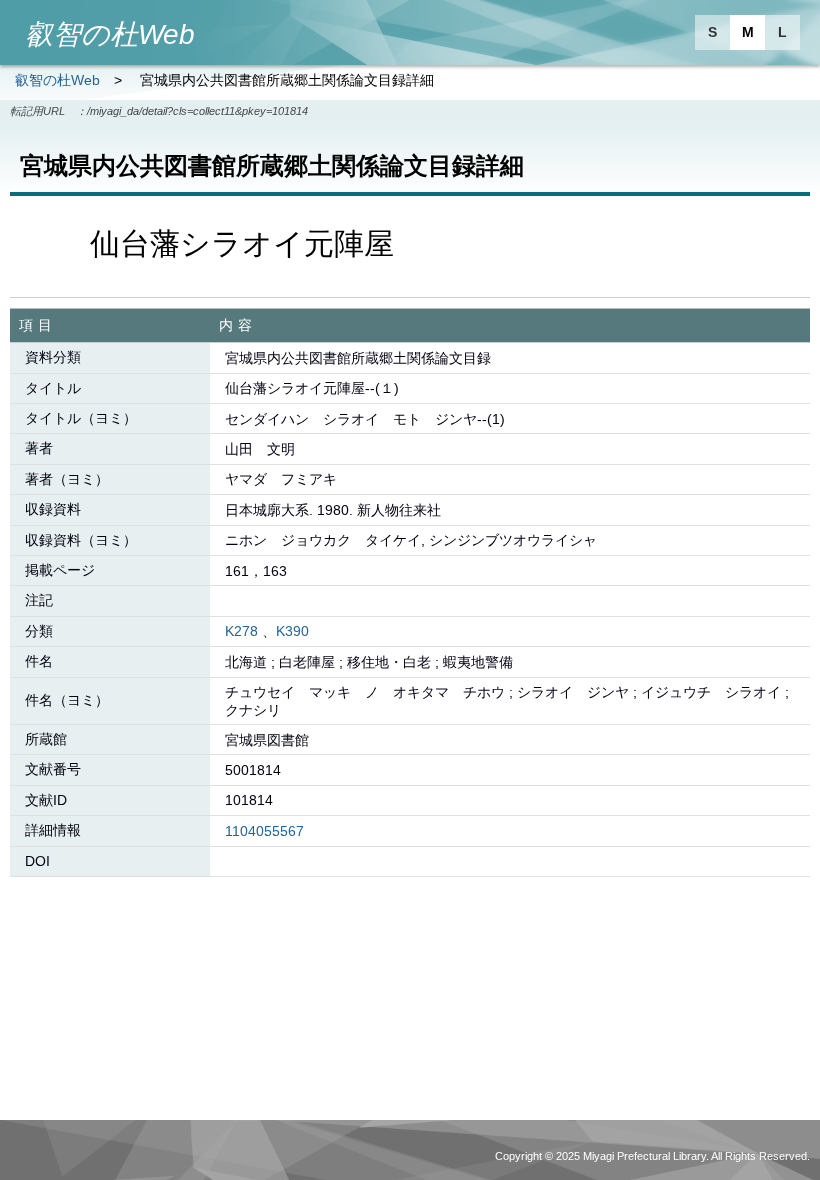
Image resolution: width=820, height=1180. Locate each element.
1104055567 (264, 831)
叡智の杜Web (57, 80)
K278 (241, 631)
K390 (292, 631)
